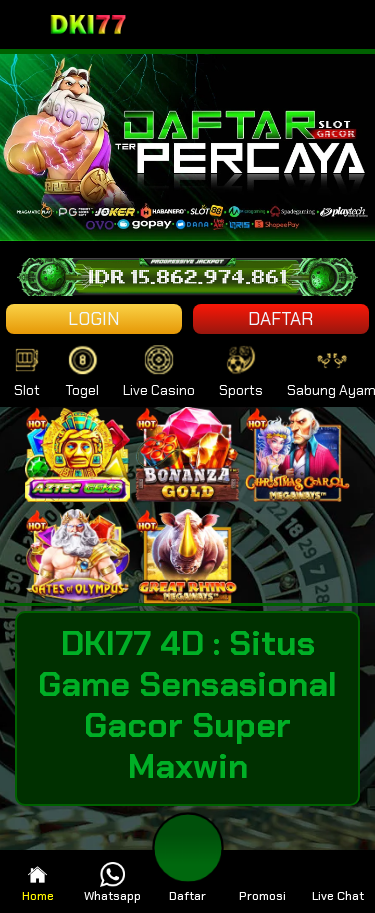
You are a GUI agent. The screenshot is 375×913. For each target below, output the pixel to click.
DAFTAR (280, 319)
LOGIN (94, 319)
